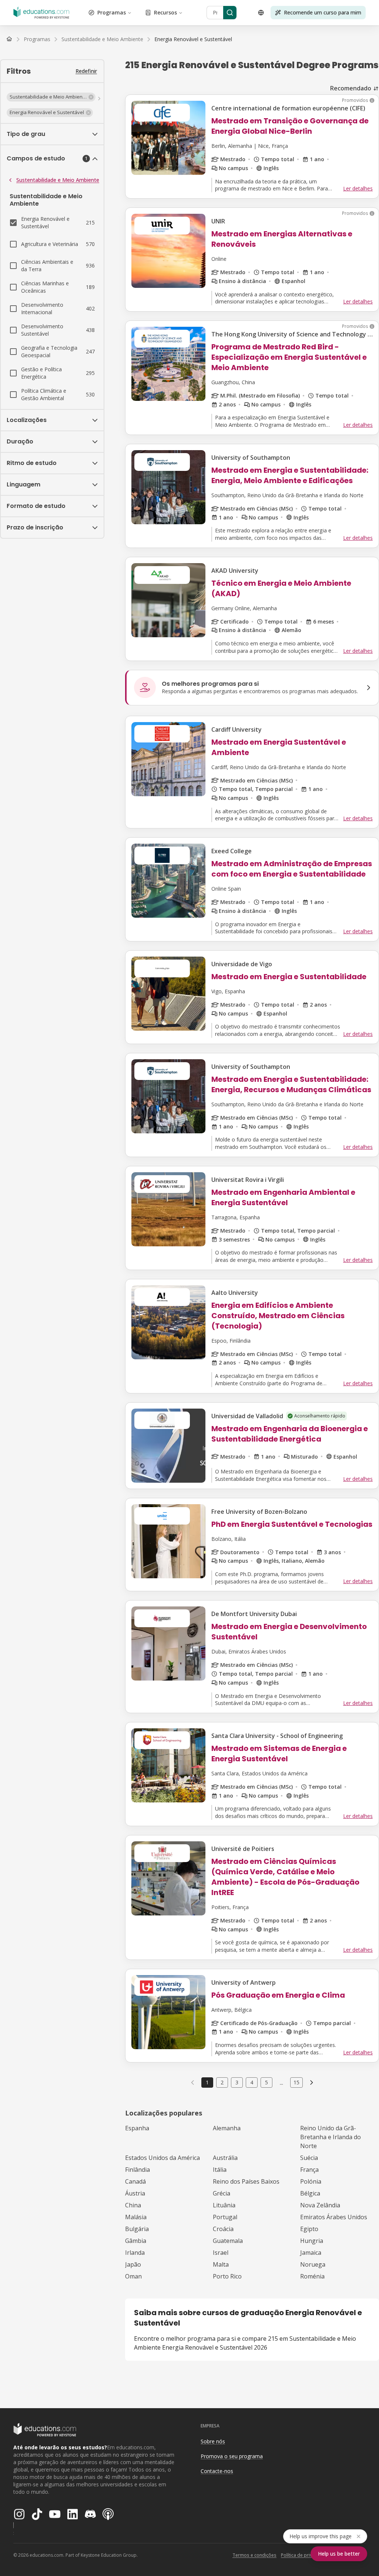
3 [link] (237, 2082)
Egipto (309, 2229)
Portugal (225, 2217)
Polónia (311, 2181)
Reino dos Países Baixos (246, 2181)
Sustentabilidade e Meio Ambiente (58, 180)
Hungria (312, 2241)
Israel (221, 2253)
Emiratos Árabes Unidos (334, 2217)
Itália (220, 2170)
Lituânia (224, 2205)
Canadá (135, 2181)
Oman (133, 2276)
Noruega (313, 2264)
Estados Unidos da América (162, 2158)
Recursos (165, 12)
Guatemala (228, 2241)
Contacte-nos (217, 2471)
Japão (133, 2264)
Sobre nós (213, 2441)
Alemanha (227, 2128)
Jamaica (311, 2253)
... (281, 2083)
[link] (193, 39)
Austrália (225, 2158)
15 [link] (296, 2082)
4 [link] (252, 2082)
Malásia (136, 2217)
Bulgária (137, 2229)
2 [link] (222, 2082)
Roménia (312, 2276)
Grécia (222, 2193)
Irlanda (135, 2253)
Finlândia (137, 2170)
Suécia (309, 2158)
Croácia (223, 2229)
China (133, 2205)
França (309, 2170)
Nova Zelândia (320, 2205)
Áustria (135, 2193)
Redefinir (86, 71)
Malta (221, 2264)
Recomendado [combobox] (351, 88)
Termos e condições (254, 2555)
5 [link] (266, 2082)
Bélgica (310, 2193)
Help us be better (339, 2554)
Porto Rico (227, 2276)
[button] (51, 97)
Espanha (137, 2128)
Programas (112, 12)
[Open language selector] (261, 13)
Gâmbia (136, 2241)
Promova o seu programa (232, 2456)
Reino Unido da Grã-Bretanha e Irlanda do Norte (331, 2137)
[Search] (230, 13)
